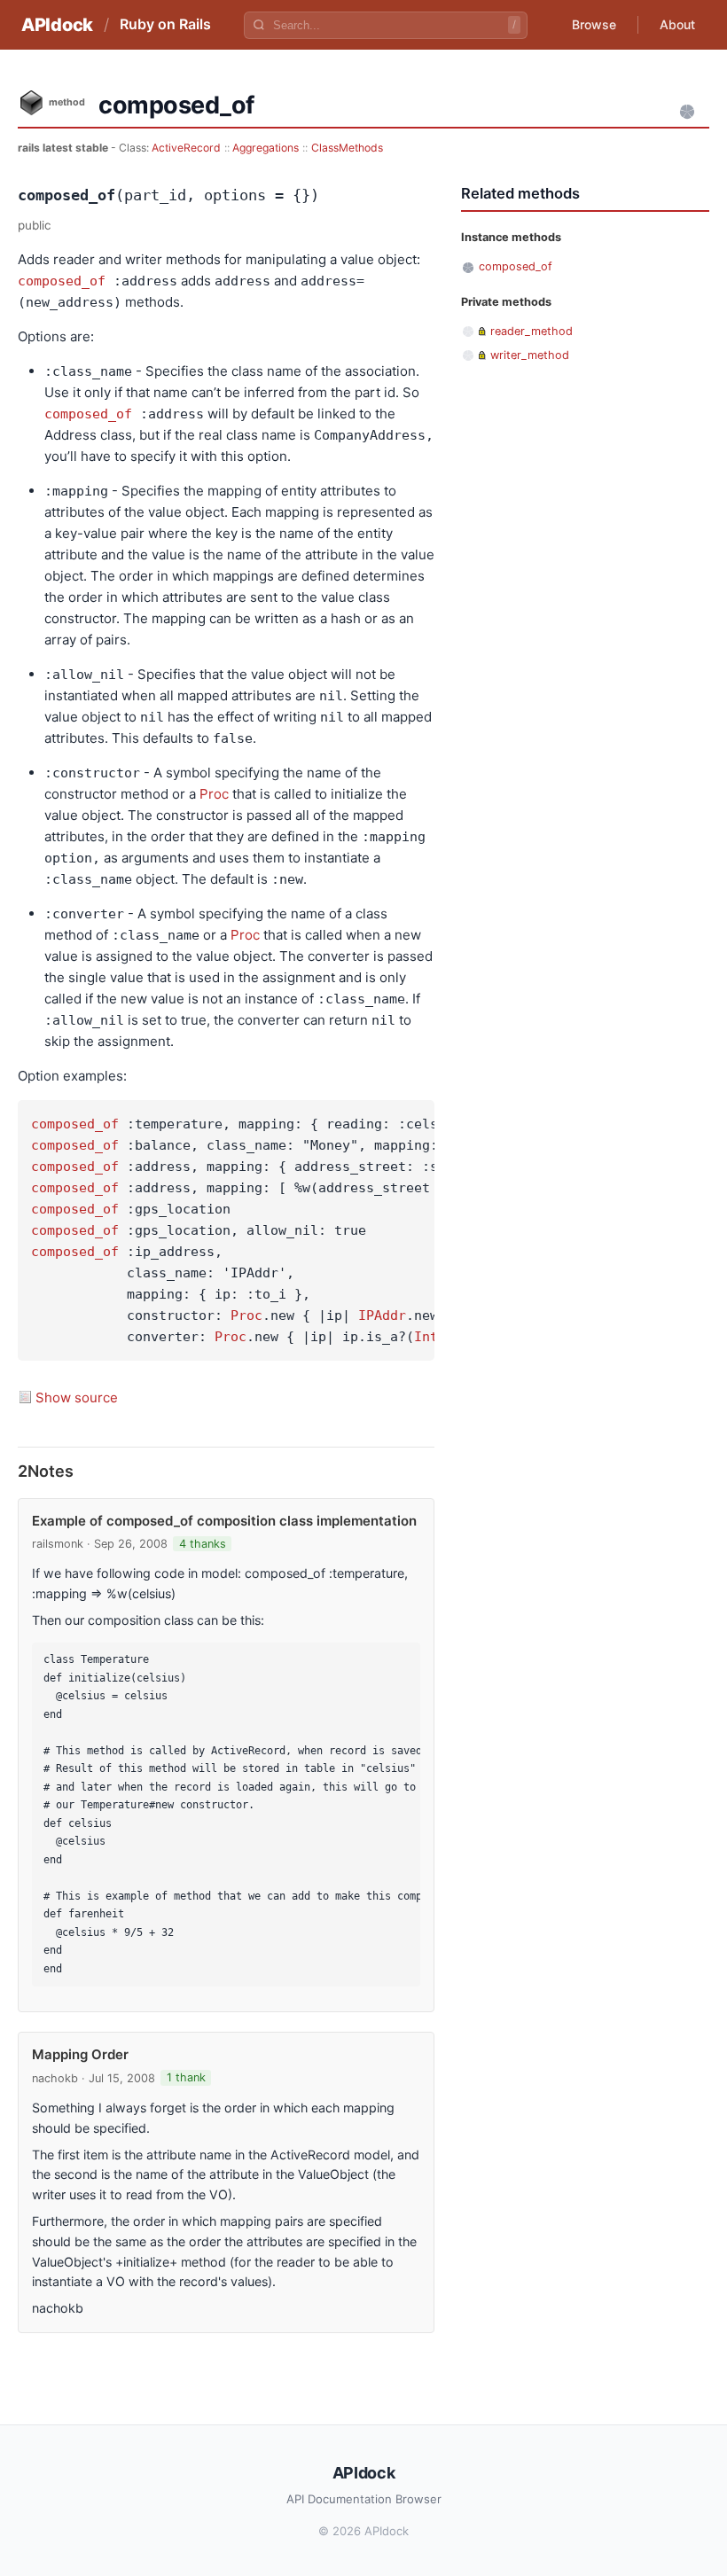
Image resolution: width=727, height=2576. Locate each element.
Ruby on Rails (165, 24)
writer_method (530, 355)
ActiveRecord (186, 148)
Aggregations (266, 148)
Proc (214, 794)
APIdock (57, 25)
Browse (594, 24)
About (677, 24)
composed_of (62, 281)
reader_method (532, 331)
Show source (77, 1397)
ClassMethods (347, 148)
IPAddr (382, 1315)
